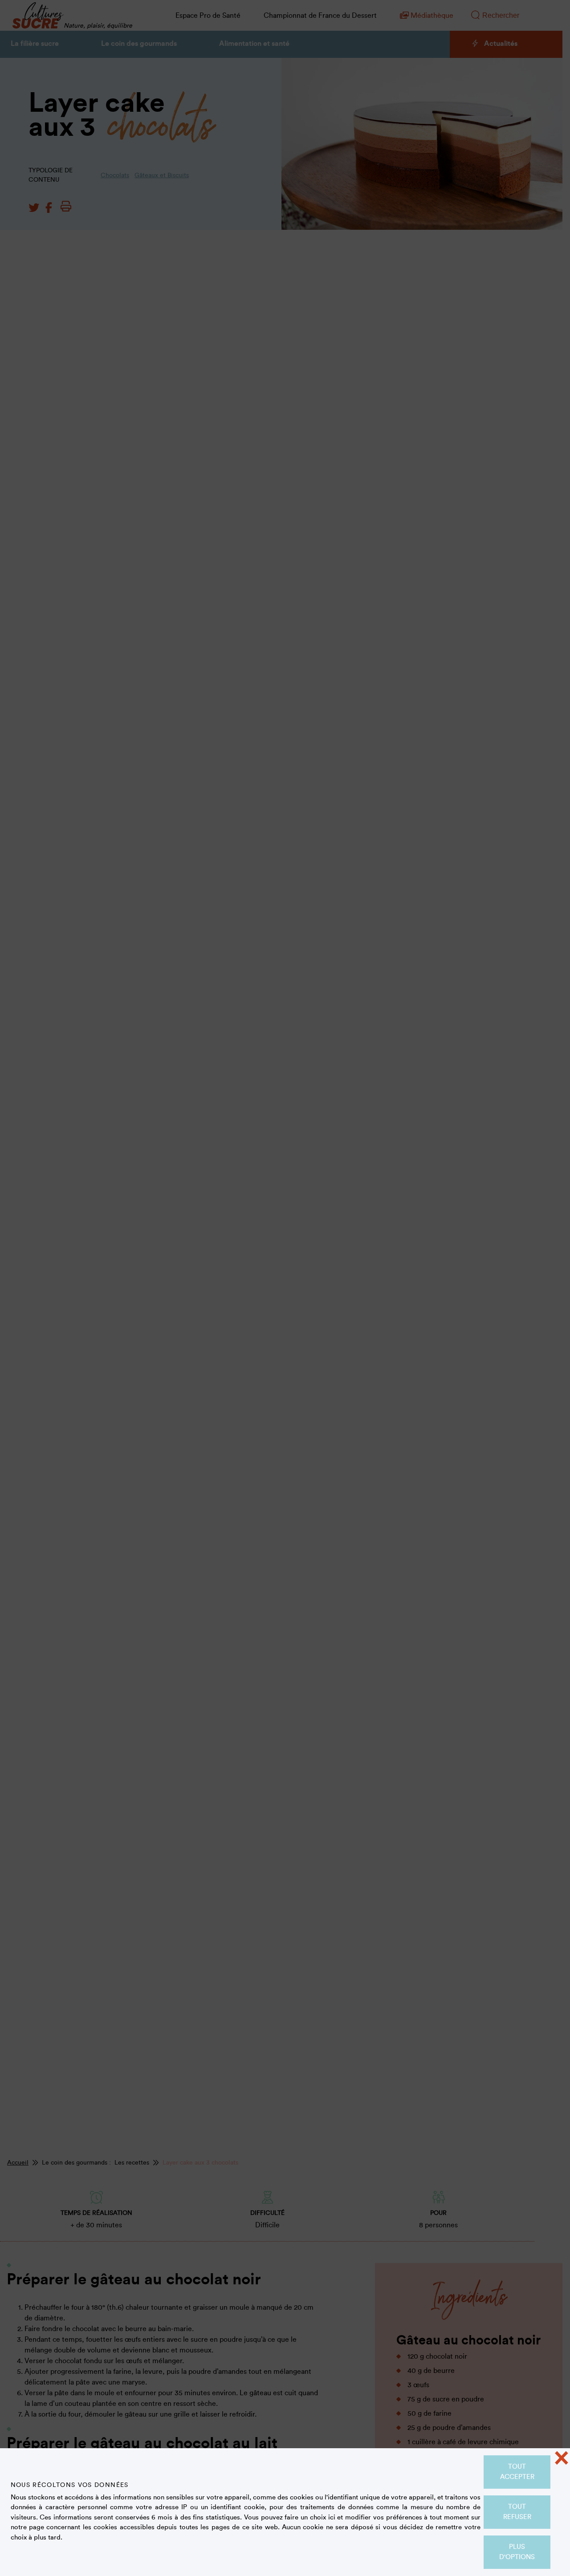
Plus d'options (517, 2552)
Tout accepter (517, 2472)
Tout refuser (517, 2512)
